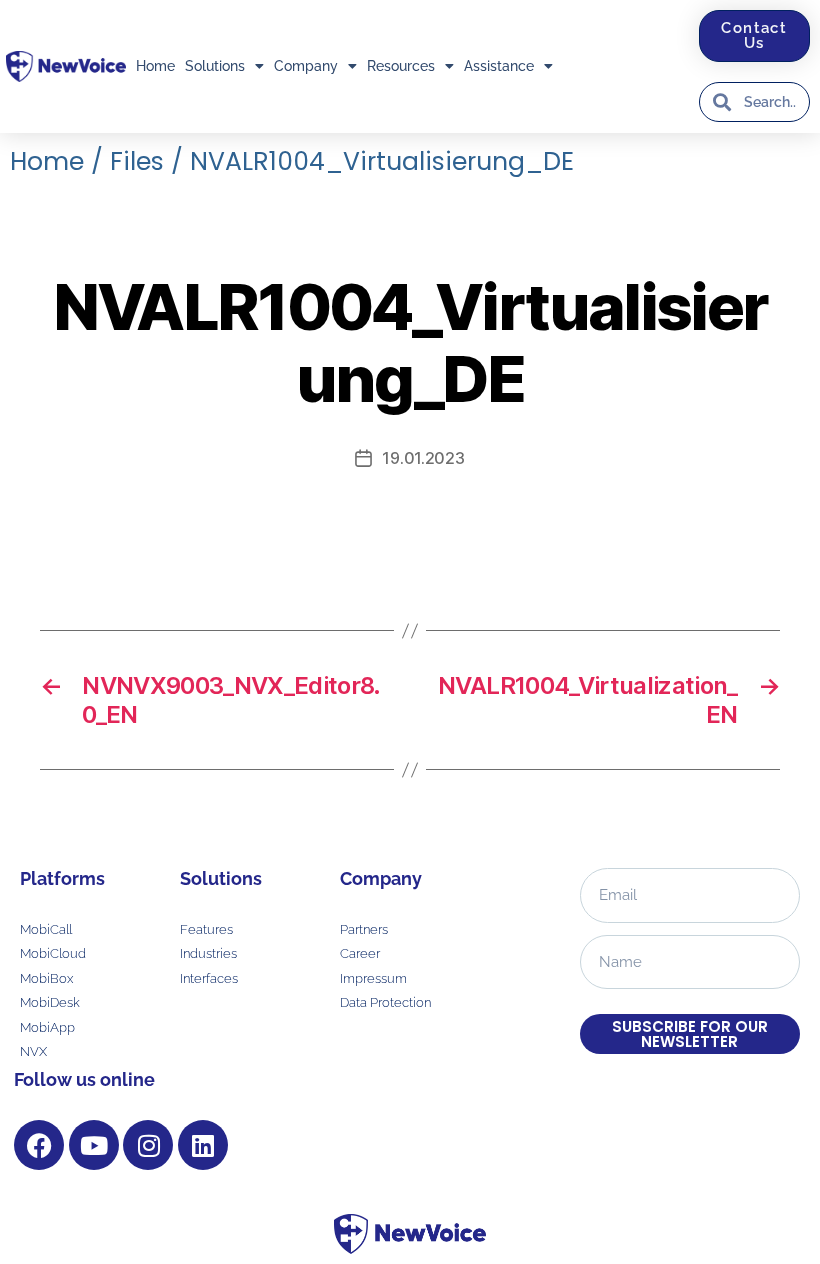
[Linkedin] (203, 1145)
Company (306, 66)
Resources (401, 66)
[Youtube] (94, 1145)
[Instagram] (148, 1145)
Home (155, 66)
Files (137, 161)
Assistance (499, 66)
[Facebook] (39, 1145)
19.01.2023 (423, 458)
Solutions (215, 66)
